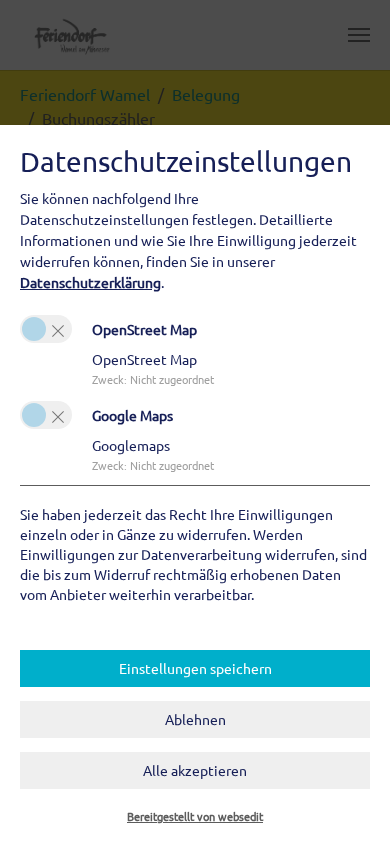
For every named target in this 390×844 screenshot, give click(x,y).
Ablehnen (195, 719)
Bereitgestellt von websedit (195, 816)
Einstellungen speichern (195, 668)
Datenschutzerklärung (90, 282)
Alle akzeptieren (195, 770)
